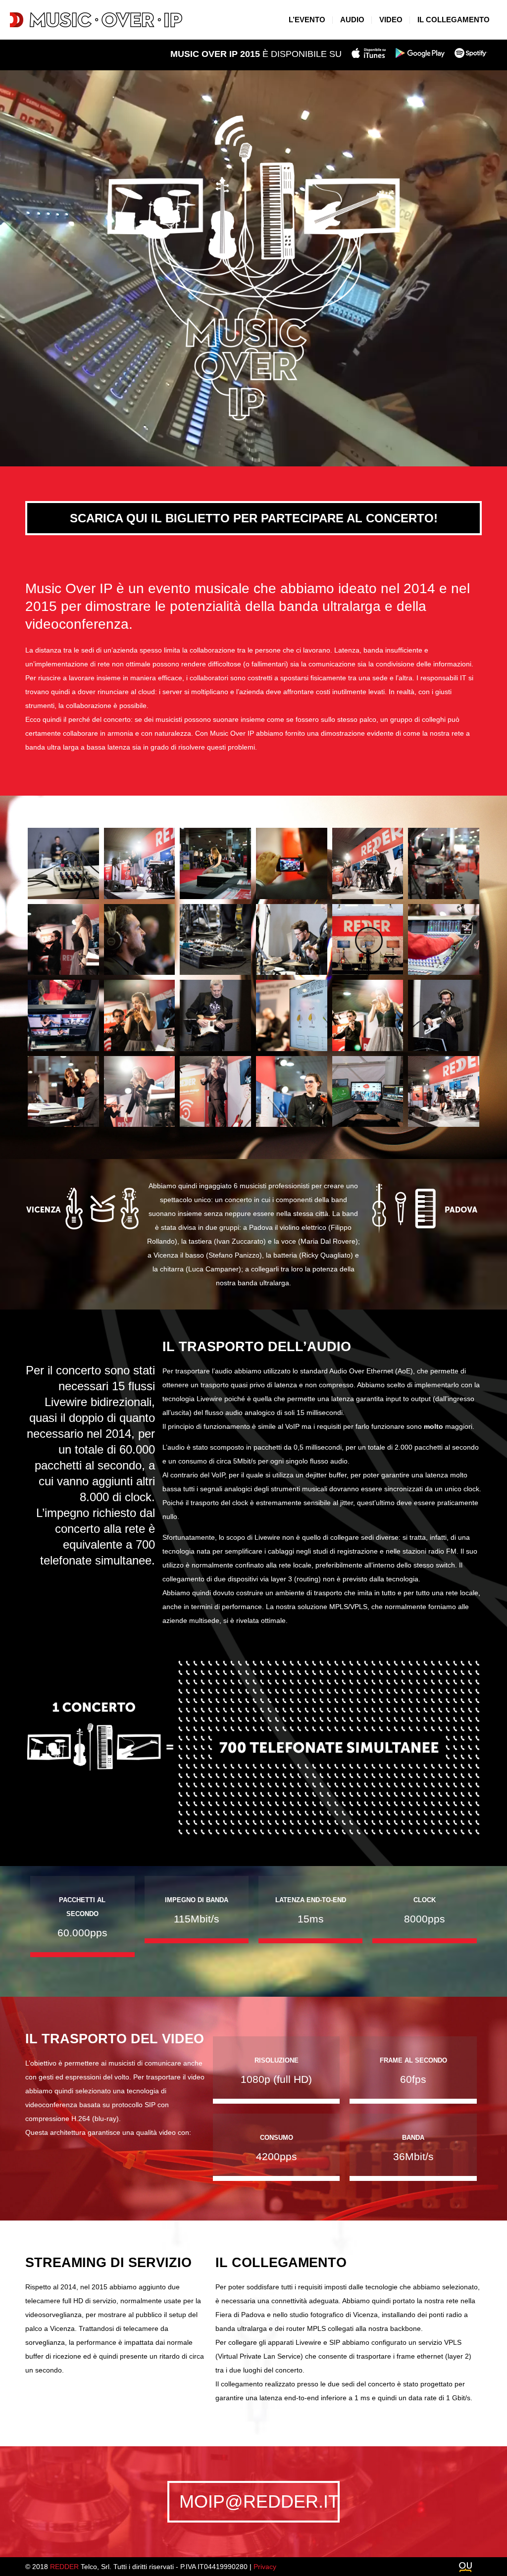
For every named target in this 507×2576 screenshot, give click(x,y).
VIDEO (391, 20)
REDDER (64, 2567)
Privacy (265, 2567)
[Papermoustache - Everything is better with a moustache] (465, 2568)
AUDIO (352, 20)
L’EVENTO (307, 20)
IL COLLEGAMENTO (454, 20)
